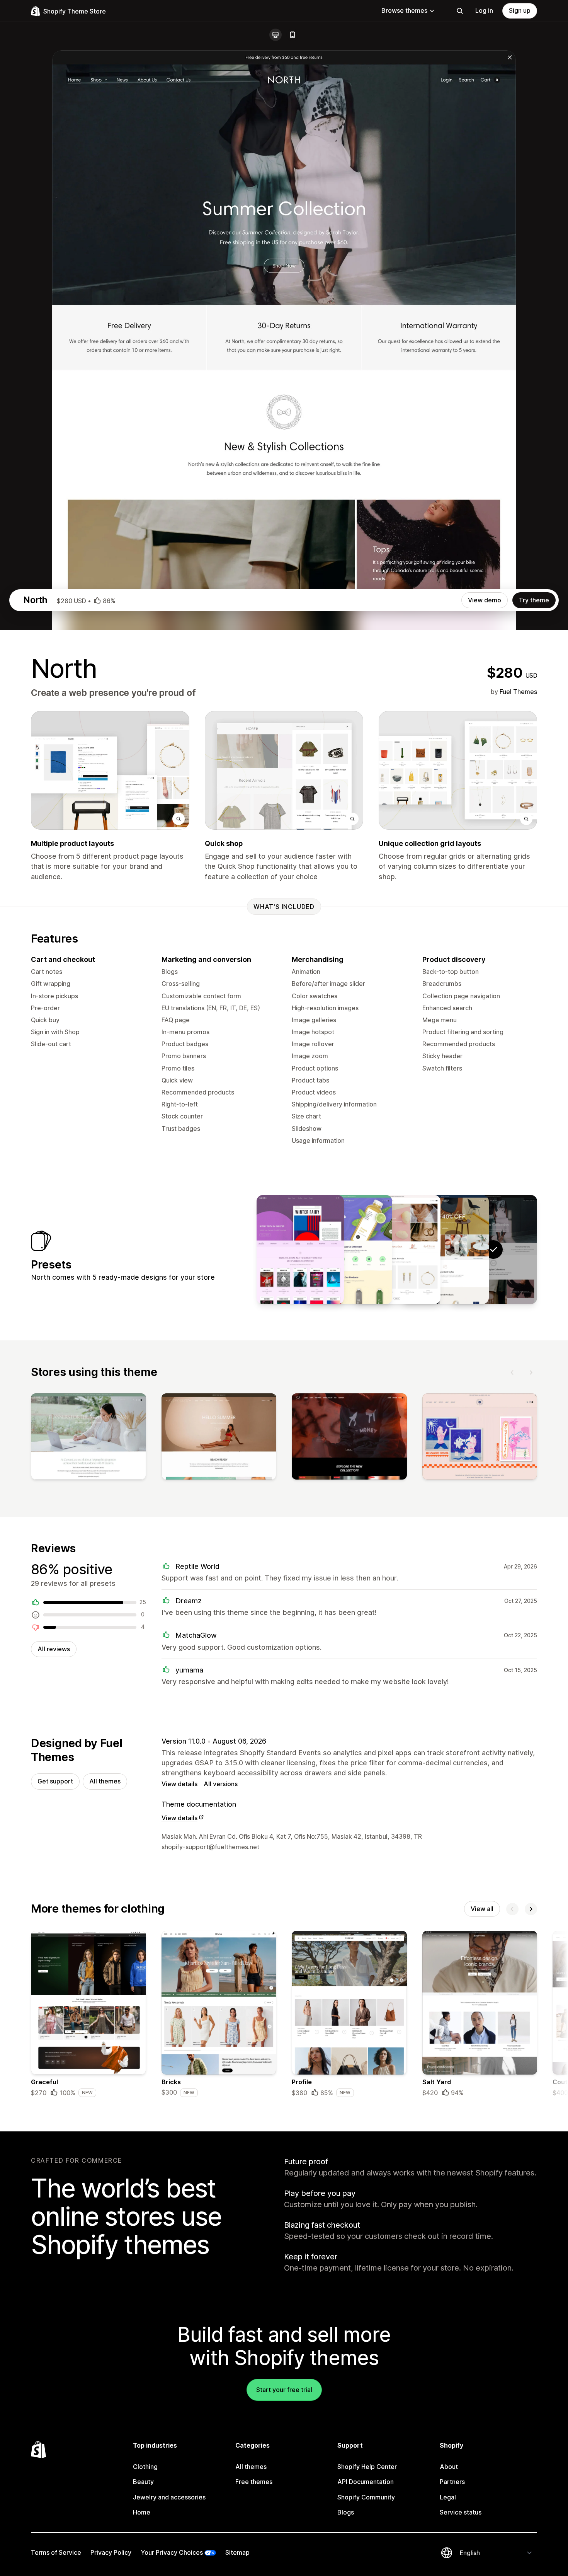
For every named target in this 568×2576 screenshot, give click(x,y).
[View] (88, 1438)
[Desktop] (275, 35)
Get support (55, 1781)
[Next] (531, 1372)
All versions (221, 1784)
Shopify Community (366, 2497)
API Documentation (366, 2482)
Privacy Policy (111, 2552)
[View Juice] (349, 1250)
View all (482, 1909)
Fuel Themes (518, 692)
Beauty (143, 2482)
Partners (452, 2482)
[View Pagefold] (300, 1250)
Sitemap (237, 2552)
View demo (485, 600)
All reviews (54, 1649)
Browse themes (404, 10)
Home (142, 2512)
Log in (484, 10)
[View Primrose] (397, 1250)
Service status (461, 2512)
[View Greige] (445, 1250)
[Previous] (512, 1372)
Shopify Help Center (367, 2467)
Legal (448, 2497)
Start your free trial (284, 2390)
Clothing (145, 2467)
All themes (105, 1781)
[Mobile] (293, 35)
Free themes (254, 2482)
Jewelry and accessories (169, 2497)
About (449, 2467)
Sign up (520, 10)
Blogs (346, 2512)
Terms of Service (56, 2552)
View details (179, 1784)
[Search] (460, 11)
